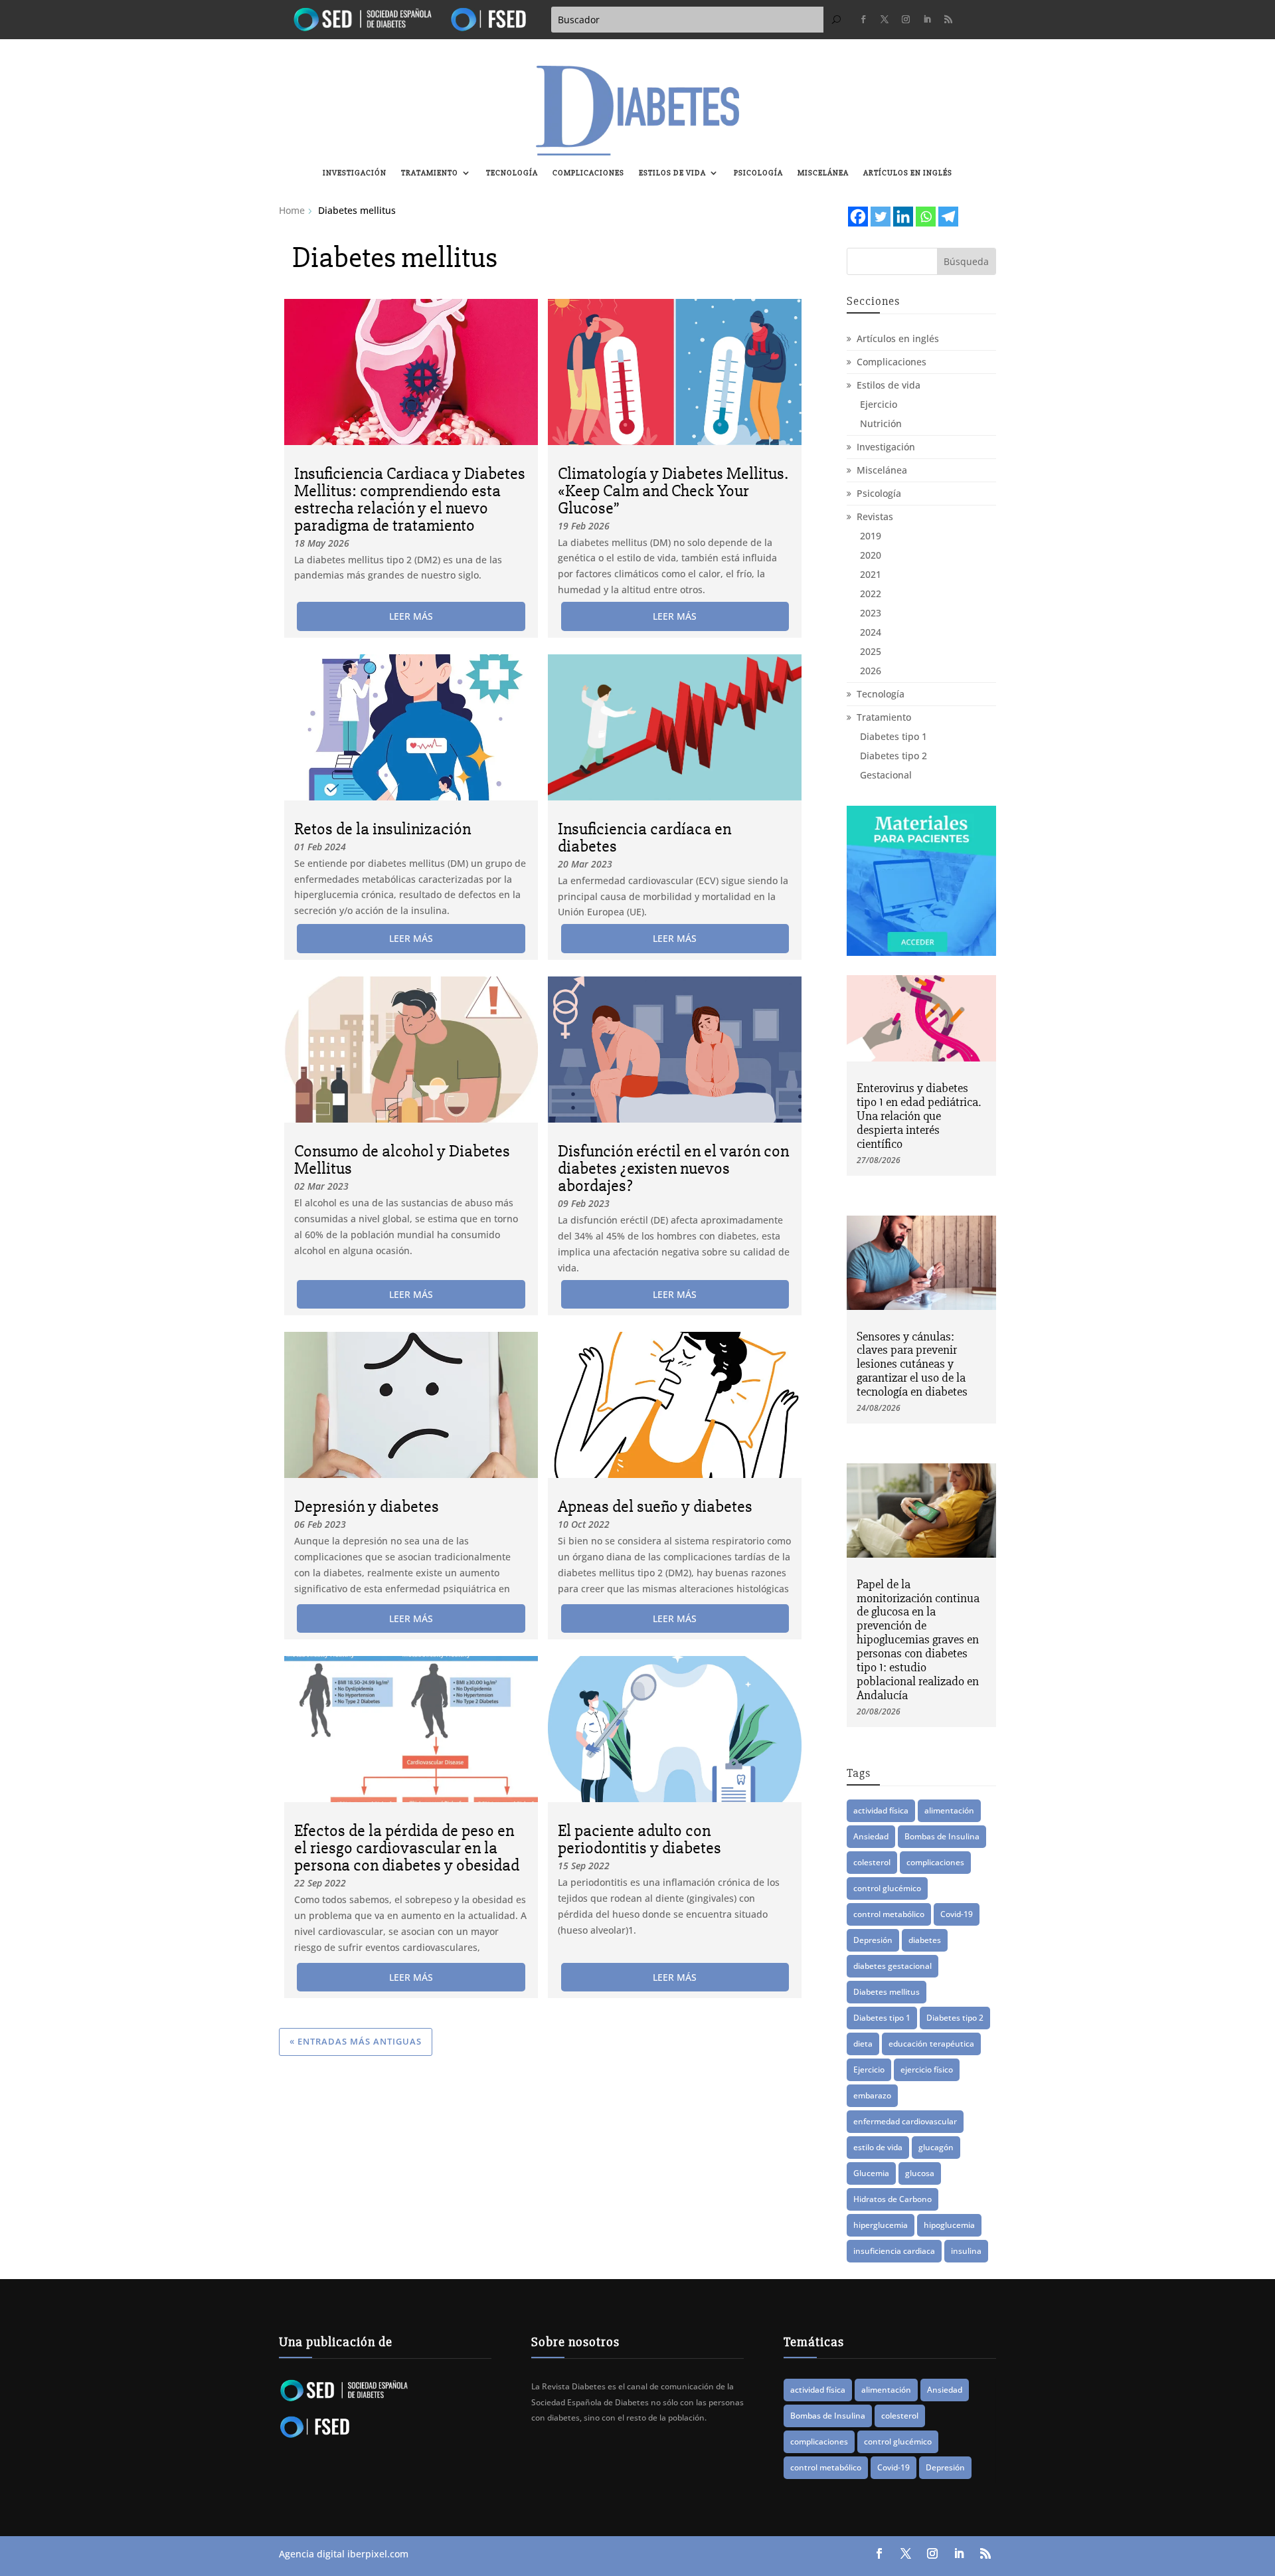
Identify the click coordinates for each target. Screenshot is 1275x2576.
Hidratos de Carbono (892, 2199)
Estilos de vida (672, 173)
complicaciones (935, 1862)
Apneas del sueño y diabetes (655, 1507)
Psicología (758, 173)
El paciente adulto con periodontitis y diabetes (639, 1839)
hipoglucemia (949, 2225)
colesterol (872, 1862)
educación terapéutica (931, 2044)
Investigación (355, 173)
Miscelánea (823, 173)
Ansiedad (871, 1836)
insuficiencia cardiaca (894, 2251)
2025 (871, 651)
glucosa (920, 2173)
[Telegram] (948, 217)
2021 (871, 574)
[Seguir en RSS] (948, 19)
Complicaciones (588, 173)
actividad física (881, 1810)
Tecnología (512, 173)
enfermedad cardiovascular (905, 2121)
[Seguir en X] (885, 19)
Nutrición (881, 423)
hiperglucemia (881, 2225)
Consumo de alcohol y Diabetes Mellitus (402, 1160)
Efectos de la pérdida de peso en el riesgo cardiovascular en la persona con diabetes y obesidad (407, 1848)
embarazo (872, 2095)
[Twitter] (881, 217)
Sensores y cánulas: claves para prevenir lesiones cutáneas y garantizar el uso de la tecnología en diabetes (912, 1364)
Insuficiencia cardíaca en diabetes (644, 838)
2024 (871, 632)
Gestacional (886, 775)
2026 (871, 671)
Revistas (875, 516)
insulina (966, 2251)
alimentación (949, 1810)
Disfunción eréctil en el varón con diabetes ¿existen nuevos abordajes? (673, 1168)
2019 (871, 536)
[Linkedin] (903, 217)
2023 (871, 613)
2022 (871, 594)
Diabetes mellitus (887, 1992)
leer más (411, 616)
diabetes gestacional (892, 1966)
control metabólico (889, 1914)
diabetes (925, 1940)
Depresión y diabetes (367, 1507)
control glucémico (887, 1888)
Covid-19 (957, 1914)
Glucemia (871, 2173)
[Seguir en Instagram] (906, 19)
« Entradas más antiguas (356, 2041)
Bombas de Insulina (942, 1836)
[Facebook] (858, 217)
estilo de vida (878, 2147)
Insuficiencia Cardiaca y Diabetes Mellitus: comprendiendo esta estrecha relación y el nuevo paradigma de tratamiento (410, 500)
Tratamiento (430, 173)
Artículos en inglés (908, 173)
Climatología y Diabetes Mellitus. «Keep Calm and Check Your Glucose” (673, 491)
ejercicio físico (927, 2070)
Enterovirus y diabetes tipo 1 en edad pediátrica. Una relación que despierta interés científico (919, 1116)
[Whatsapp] (926, 217)
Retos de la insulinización (382, 829)
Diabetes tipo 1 (893, 736)
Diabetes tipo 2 (893, 756)
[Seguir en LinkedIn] (927, 19)
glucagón (936, 2147)
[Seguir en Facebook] (863, 19)
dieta (863, 2044)
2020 (871, 555)
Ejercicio (879, 404)
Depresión (873, 1940)
